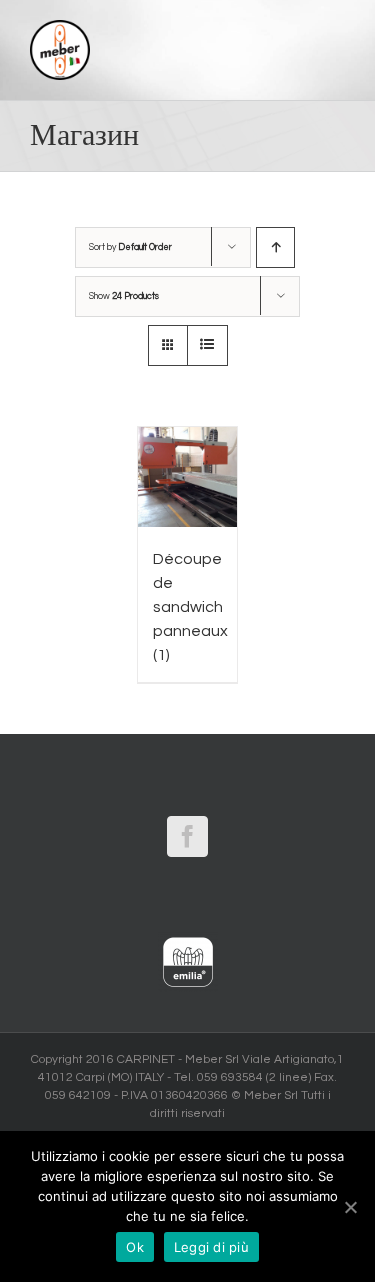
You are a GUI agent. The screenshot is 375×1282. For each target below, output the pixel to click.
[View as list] (207, 345)
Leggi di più (211, 1247)
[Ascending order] (275, 247)
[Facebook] (187, 836)
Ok (135, 1247)
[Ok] (350, 1207)
